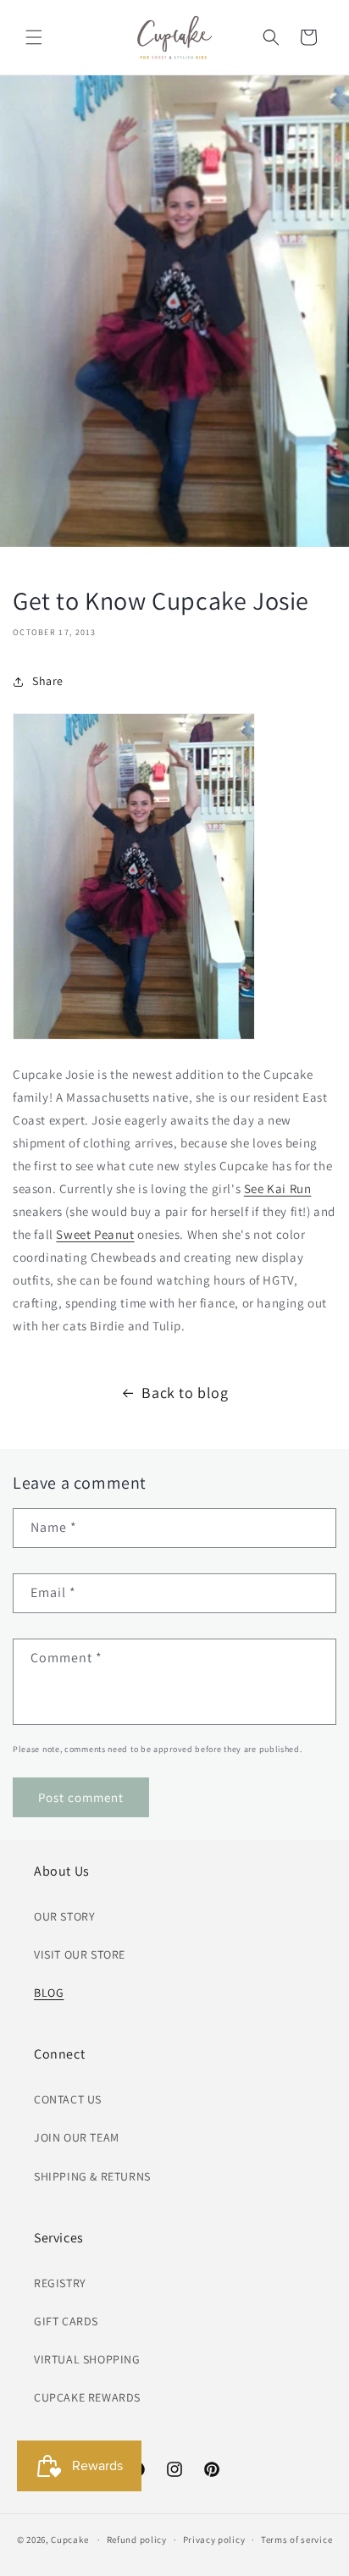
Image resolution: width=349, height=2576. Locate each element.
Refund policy (137, 2540)
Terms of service (296, 2540)
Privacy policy (214, 2540)
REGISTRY (60, 2283)
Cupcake (69, 2540)
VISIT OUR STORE (80, 1954)
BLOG (49, 1993)
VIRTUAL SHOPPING (87, 2359)
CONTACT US (68, 2099)
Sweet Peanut (95, 1234)
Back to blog (185, 1393)
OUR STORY (64, 1916)
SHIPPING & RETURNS (92, 2176)
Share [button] (48, 681)
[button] (34, 37)
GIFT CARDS (66, 2321)
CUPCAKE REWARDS (87, 2397)
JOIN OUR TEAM (77, 2137)
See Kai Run (278, 1188)
